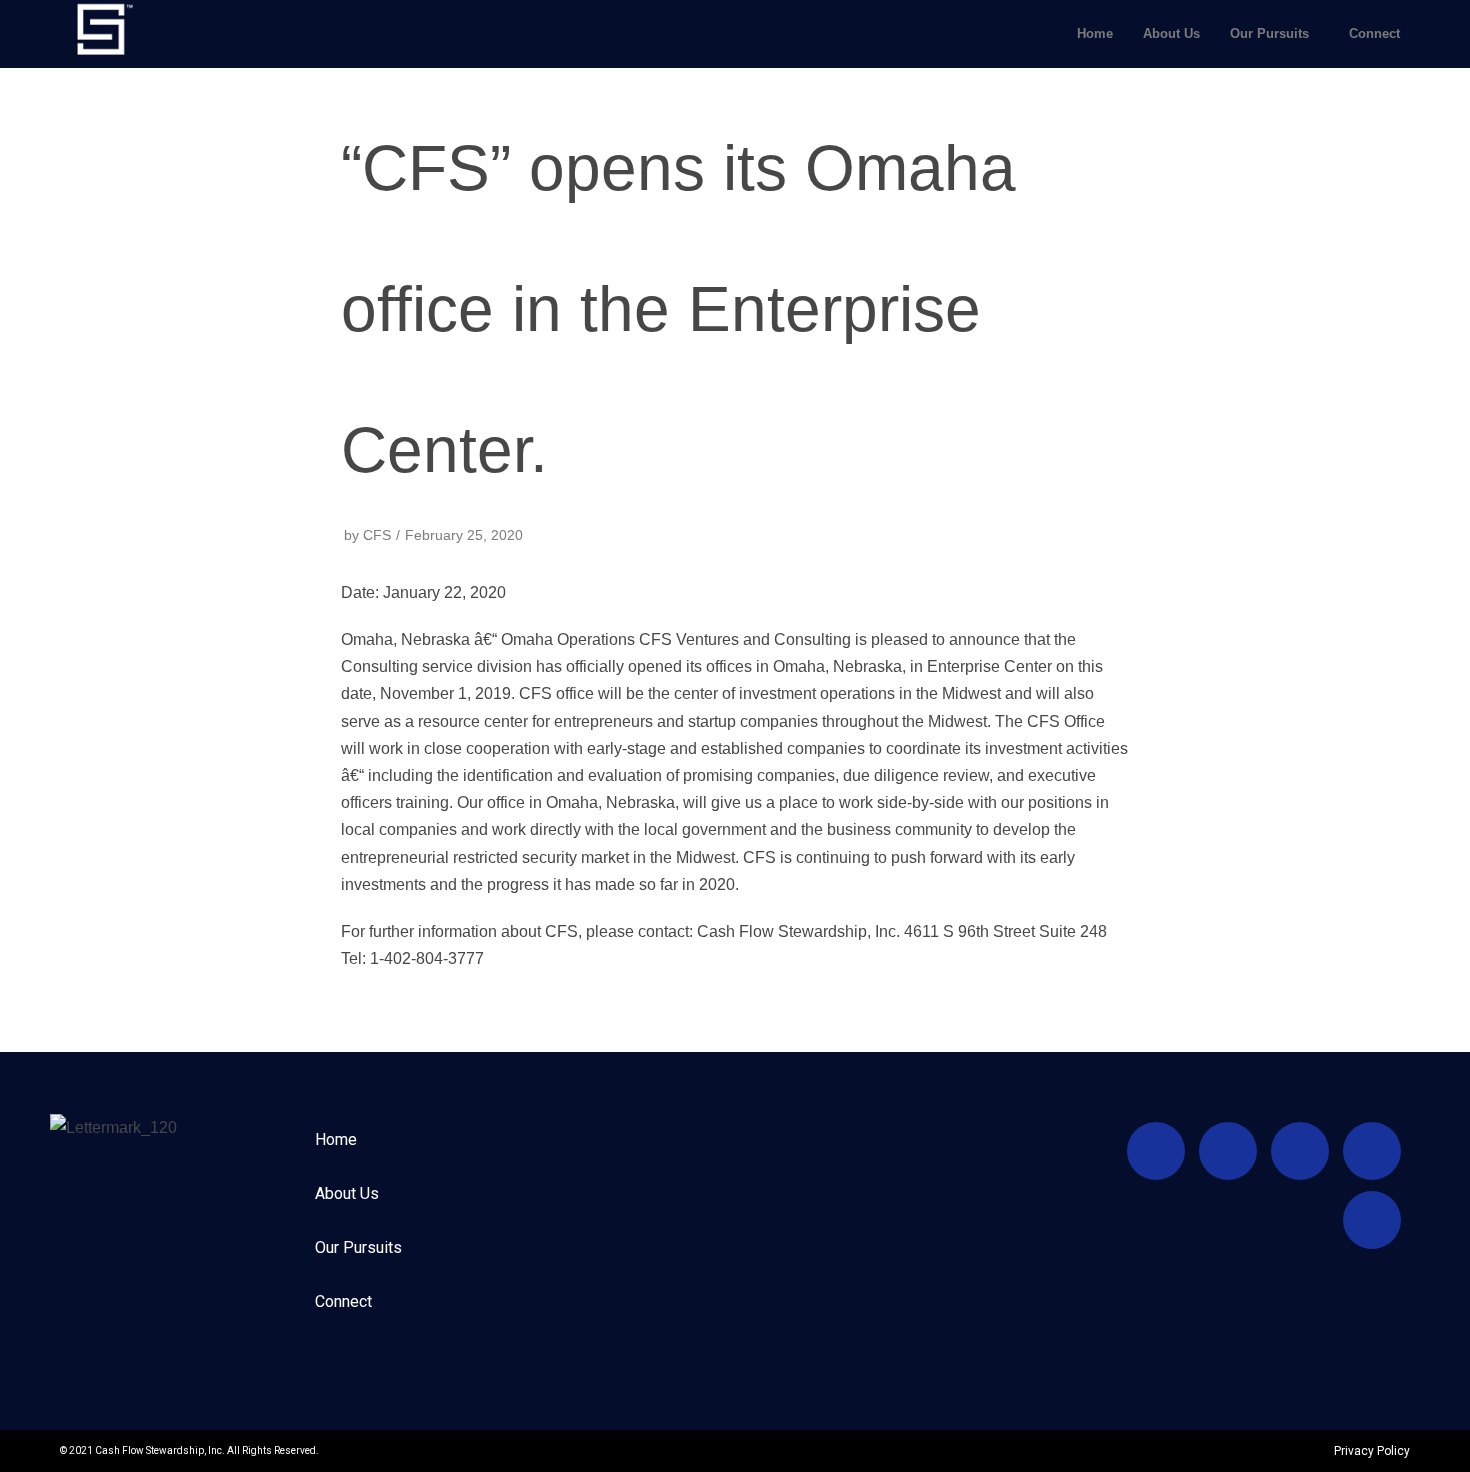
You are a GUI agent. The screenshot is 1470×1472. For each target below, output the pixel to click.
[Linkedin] (1372, 1220)
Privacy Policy (1372, 1451)
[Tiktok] (1228, 1151)
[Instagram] (1372, 1151)
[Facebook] (1300, 1151)
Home (1095, 33)
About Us (1171, 33)
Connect (1374, 33)
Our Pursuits (1269, 33)
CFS (377, 535)
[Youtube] (1156, 1151)
